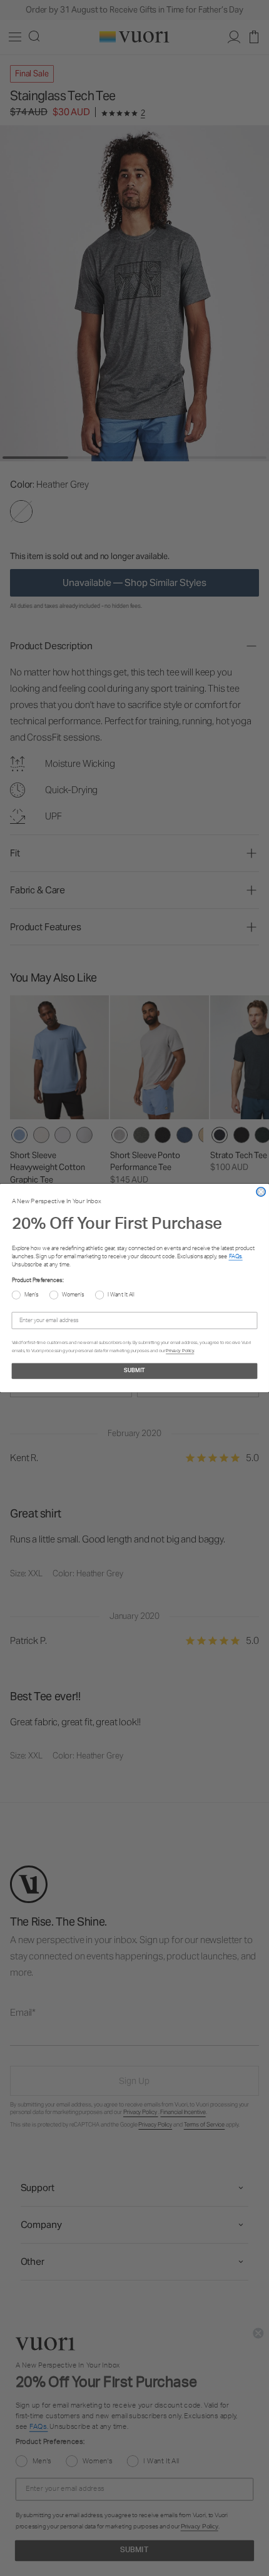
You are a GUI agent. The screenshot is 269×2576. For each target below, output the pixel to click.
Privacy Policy (180, 1350)
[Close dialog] (261, 1192)
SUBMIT (134, 1371)
